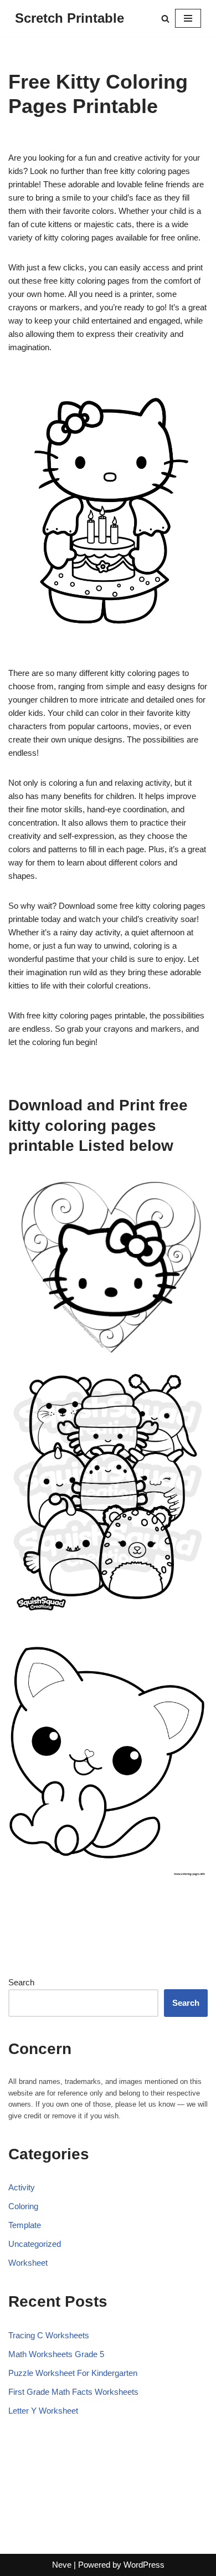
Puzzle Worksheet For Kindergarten (73, 2373)
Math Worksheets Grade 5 (56, 2354)
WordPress (144, 2565)
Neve (62, 2565)
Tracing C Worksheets (49, 2335)
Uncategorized (35, 2244)
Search (21, 1982)
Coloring (23, 2206)
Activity (22, 2187)
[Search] (165, 19)
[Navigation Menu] (188, 18)
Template (25, 2225)
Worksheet (28, 2263)
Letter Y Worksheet (43, 2411)
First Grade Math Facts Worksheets (73, 2392)
